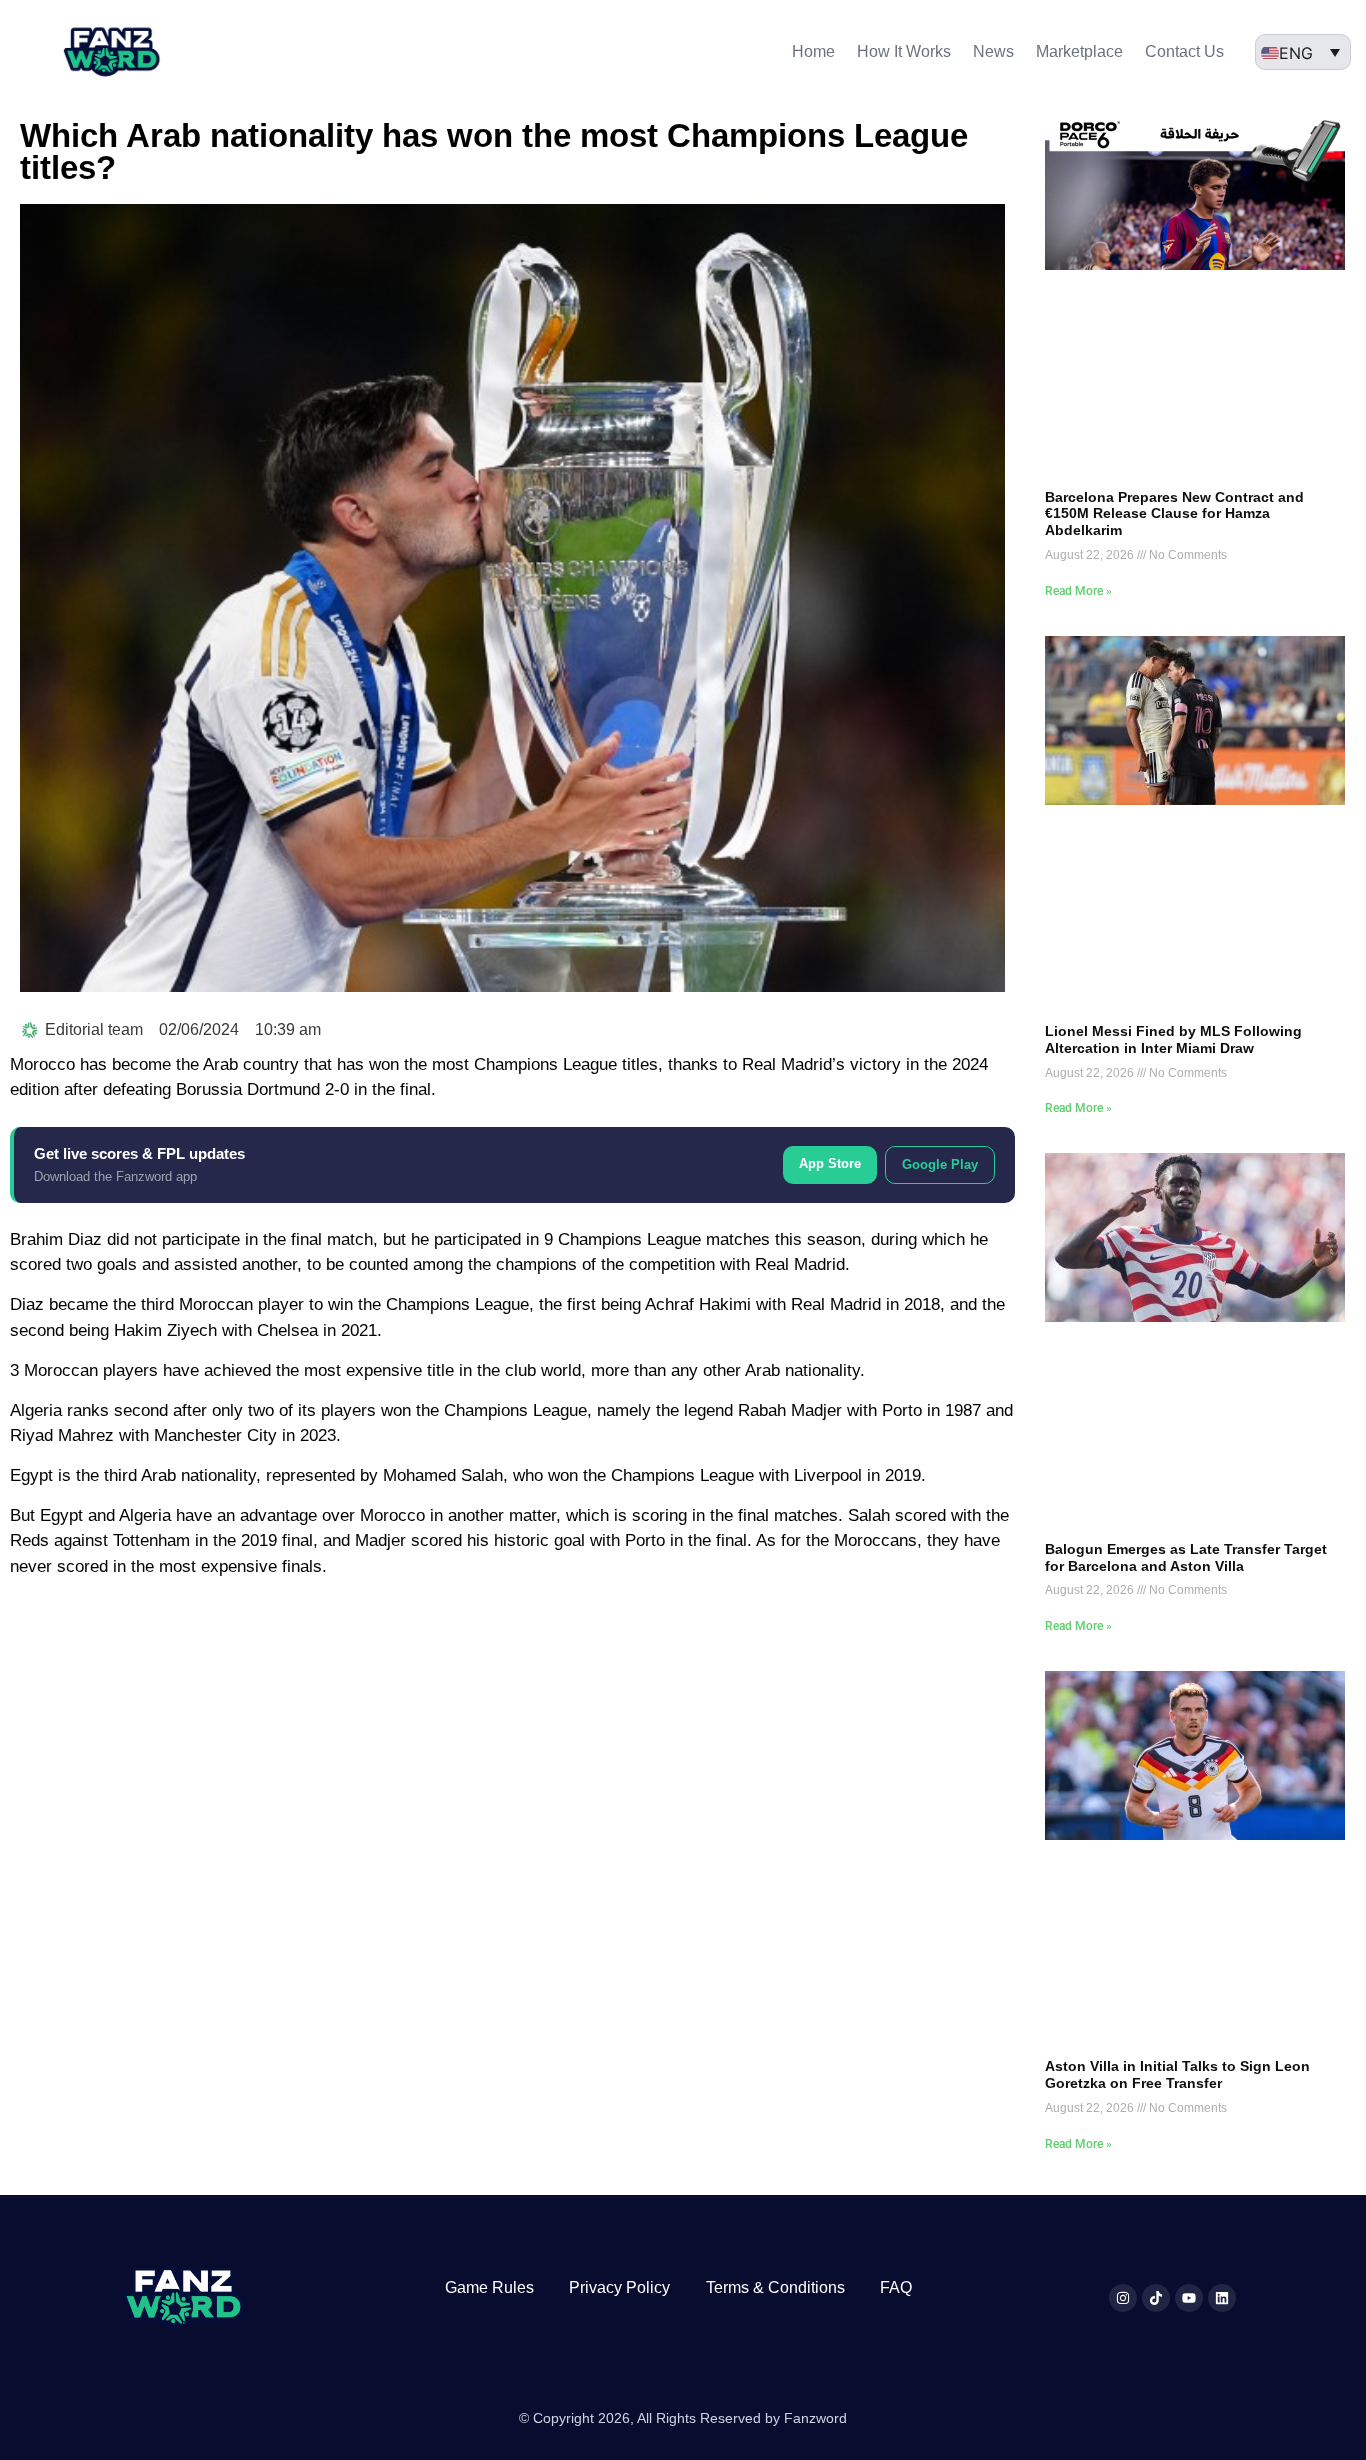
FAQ (896, 2287)
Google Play (940, 1164)
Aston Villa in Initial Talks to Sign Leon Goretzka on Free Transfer (1177, 2074)
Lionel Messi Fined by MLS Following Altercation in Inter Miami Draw (1173, 1039)
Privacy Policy (619, 2287)
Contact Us (1184, 51)
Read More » (1078, 591)
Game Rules (489, 2287)
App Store (830, 1163)
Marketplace (1079, 51)
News (993, 51)
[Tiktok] (1156, 2298)
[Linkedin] (1222, 2298)
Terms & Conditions (775, 2287)
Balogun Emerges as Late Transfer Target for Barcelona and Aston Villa (1186, 1557)
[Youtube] (1189, 2298)
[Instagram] (1123, 2298)
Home (813, 51)
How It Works (904, 51)
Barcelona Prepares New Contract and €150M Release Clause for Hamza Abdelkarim (1174, 514)
